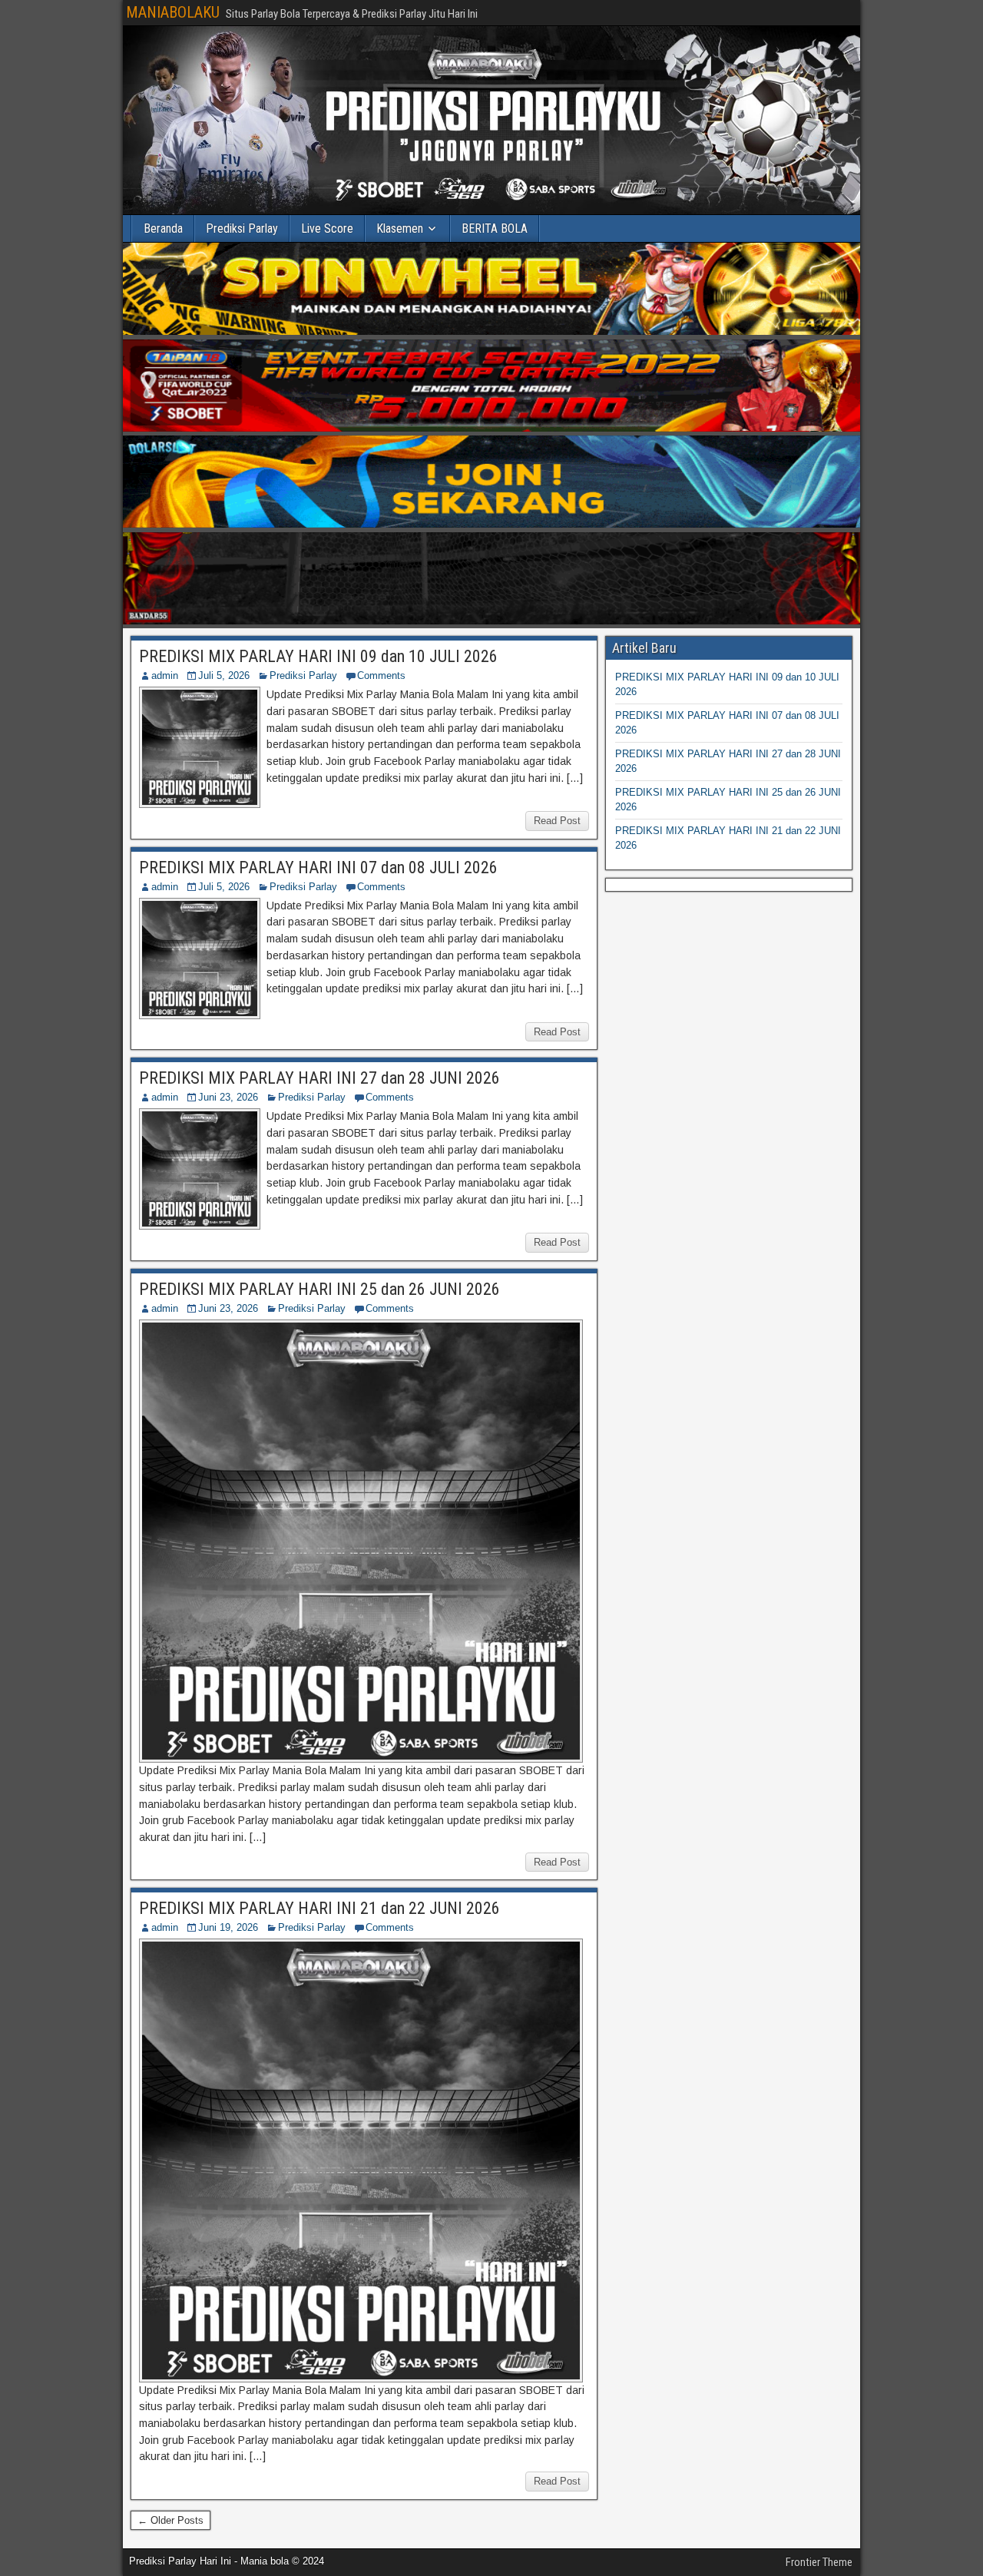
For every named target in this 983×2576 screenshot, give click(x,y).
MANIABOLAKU (173, 12)
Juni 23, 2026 (228, 1097)
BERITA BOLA (495, 228)
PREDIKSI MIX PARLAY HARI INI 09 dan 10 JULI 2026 (318, 656)
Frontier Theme (819, 2562)
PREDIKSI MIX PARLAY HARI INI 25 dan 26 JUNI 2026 (319, 1289)
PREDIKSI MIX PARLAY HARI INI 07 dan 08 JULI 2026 (318, 867)
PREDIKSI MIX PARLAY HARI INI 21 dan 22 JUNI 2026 (319, 1908)
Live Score (327, 228)
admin (165, 675)
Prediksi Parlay (242, 228)
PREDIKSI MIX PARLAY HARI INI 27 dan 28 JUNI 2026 (319, 1078)
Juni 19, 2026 (228, 1927)
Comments (381, 675)
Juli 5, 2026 (224, 675)
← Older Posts (170, 2520)
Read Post (557, 821)
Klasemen (400, 228)
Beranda (163, 228)
